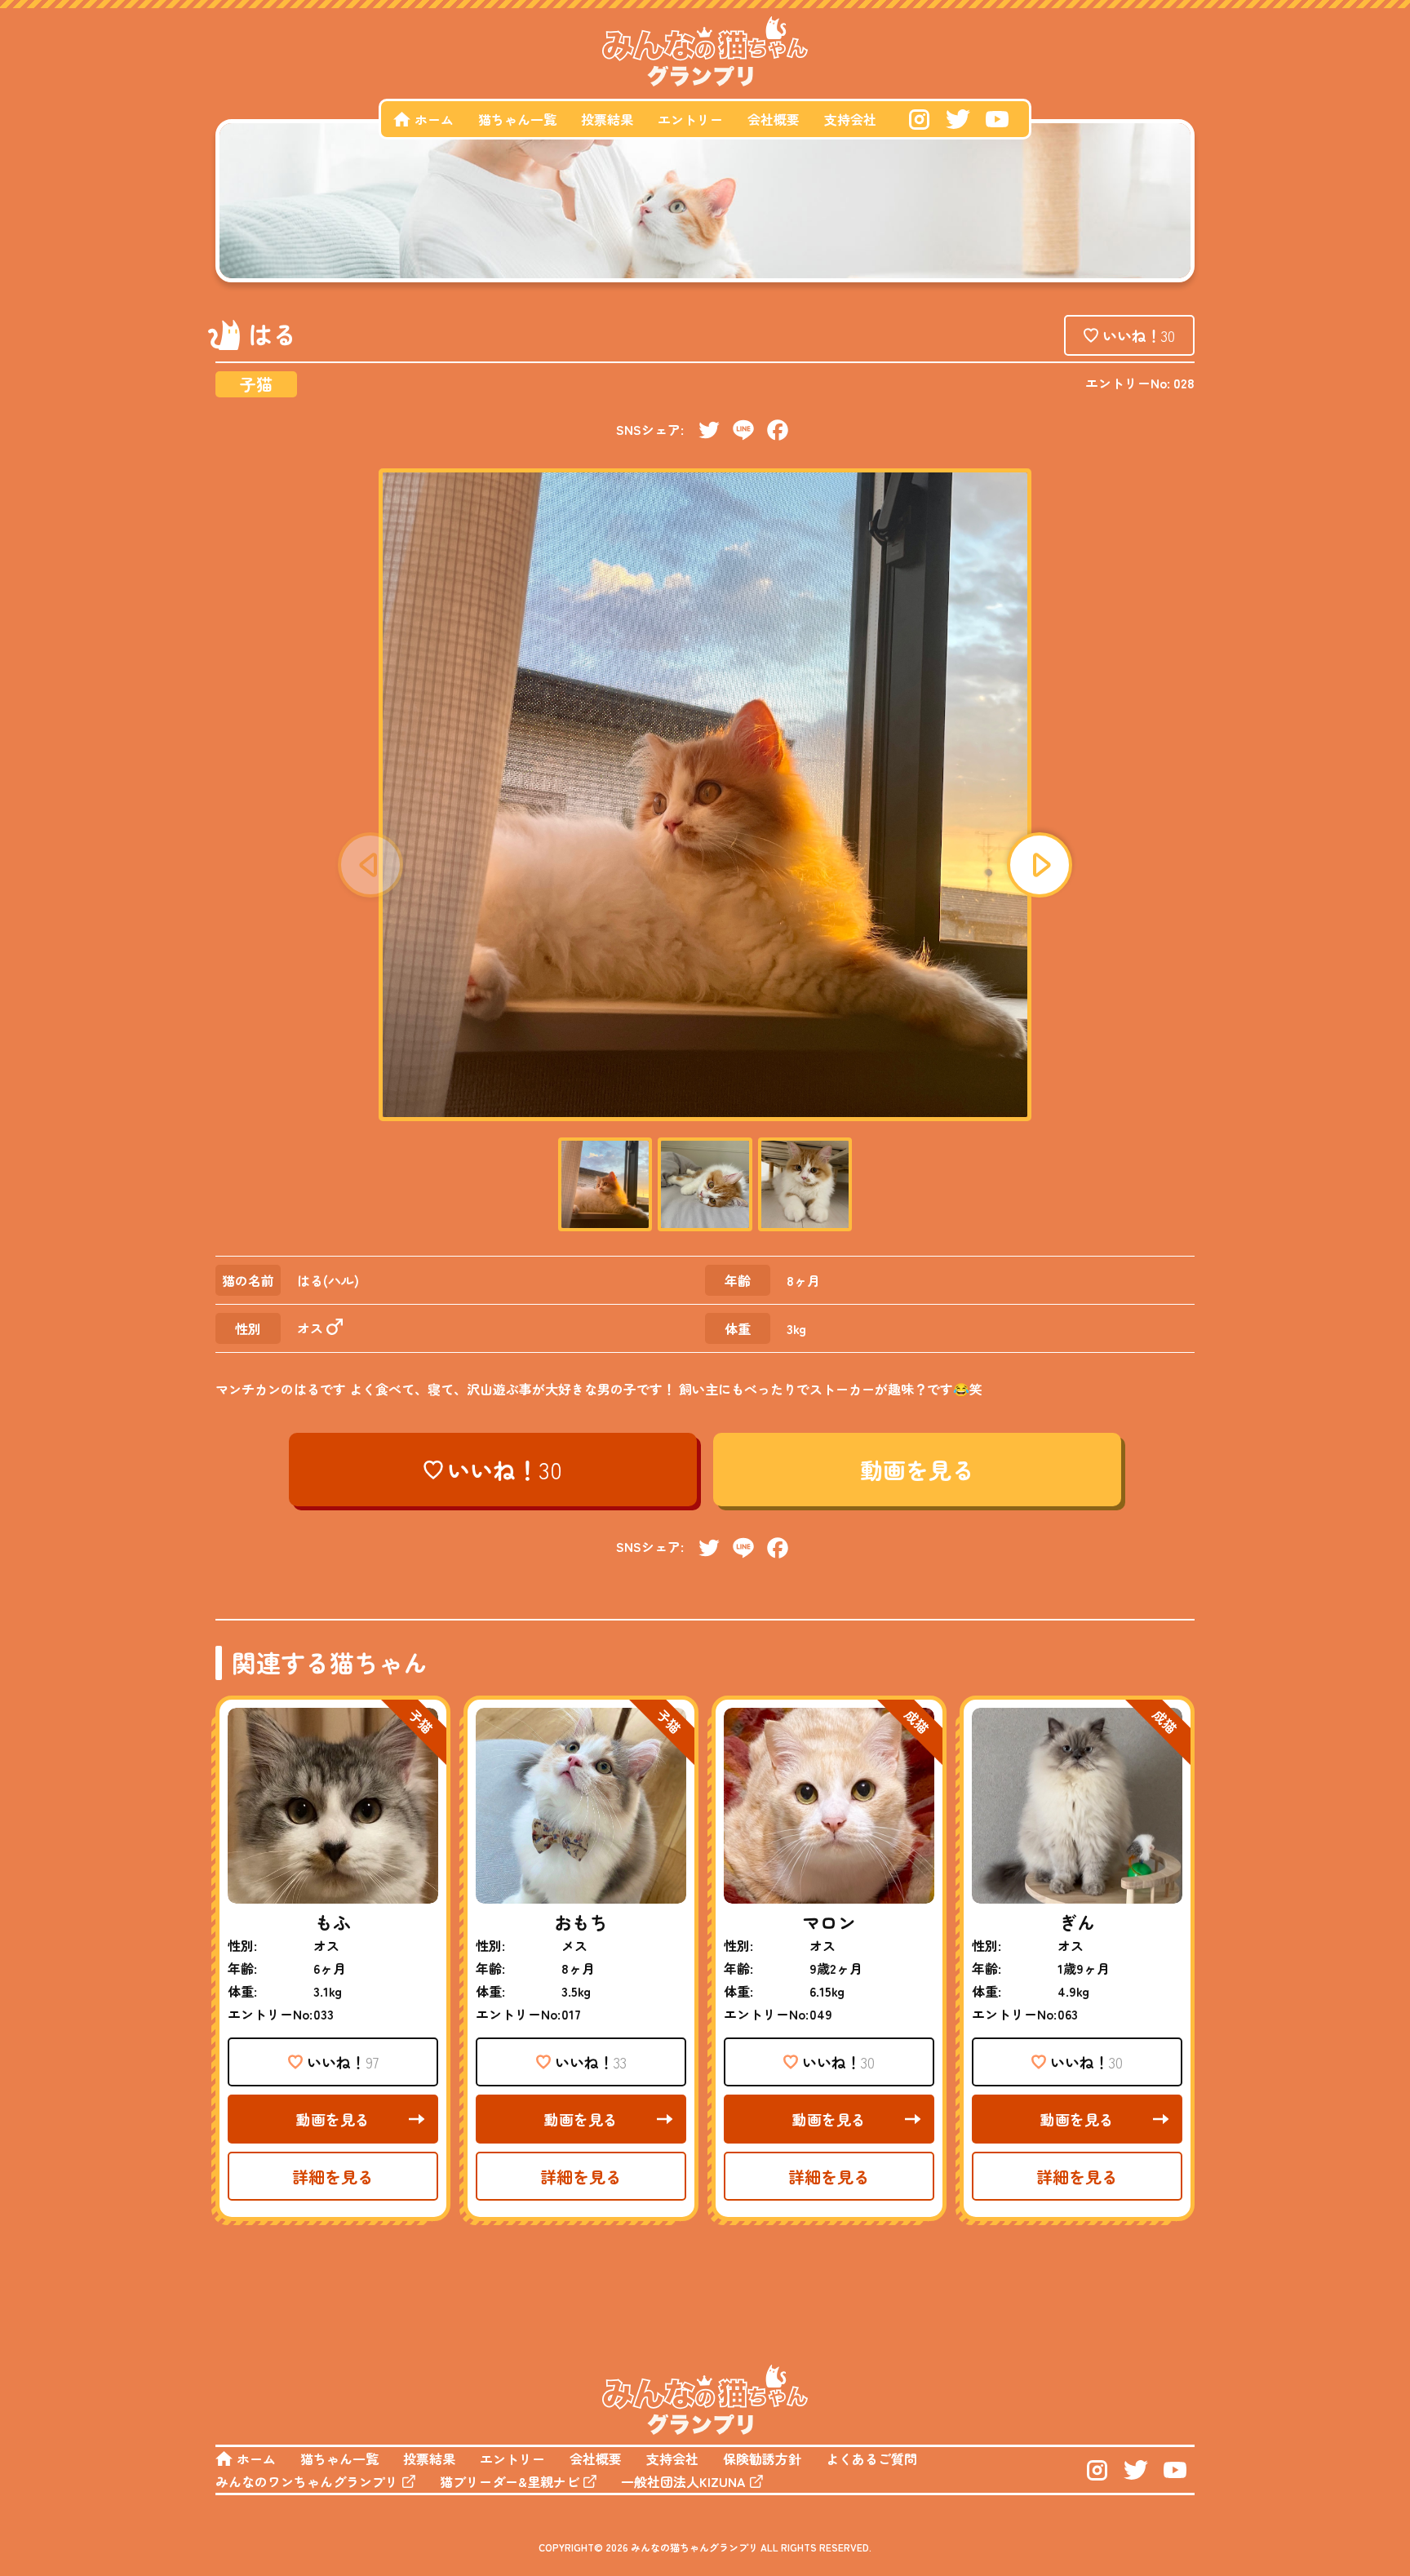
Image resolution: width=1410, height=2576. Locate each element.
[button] (1040, 865)
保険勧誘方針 (762, 2459)
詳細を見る (333, 2177)
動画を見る (917, 1470)
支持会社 (850, 119)
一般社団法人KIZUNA (683, 2481)
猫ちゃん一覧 (517, 119)
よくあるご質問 (871, 2459)
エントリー (690, 119)
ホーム (434, 119)
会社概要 (774, 119)
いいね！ (1139, 335)
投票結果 (607, 119)
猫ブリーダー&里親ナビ (510, 2481)
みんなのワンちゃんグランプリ (307, 2481)
